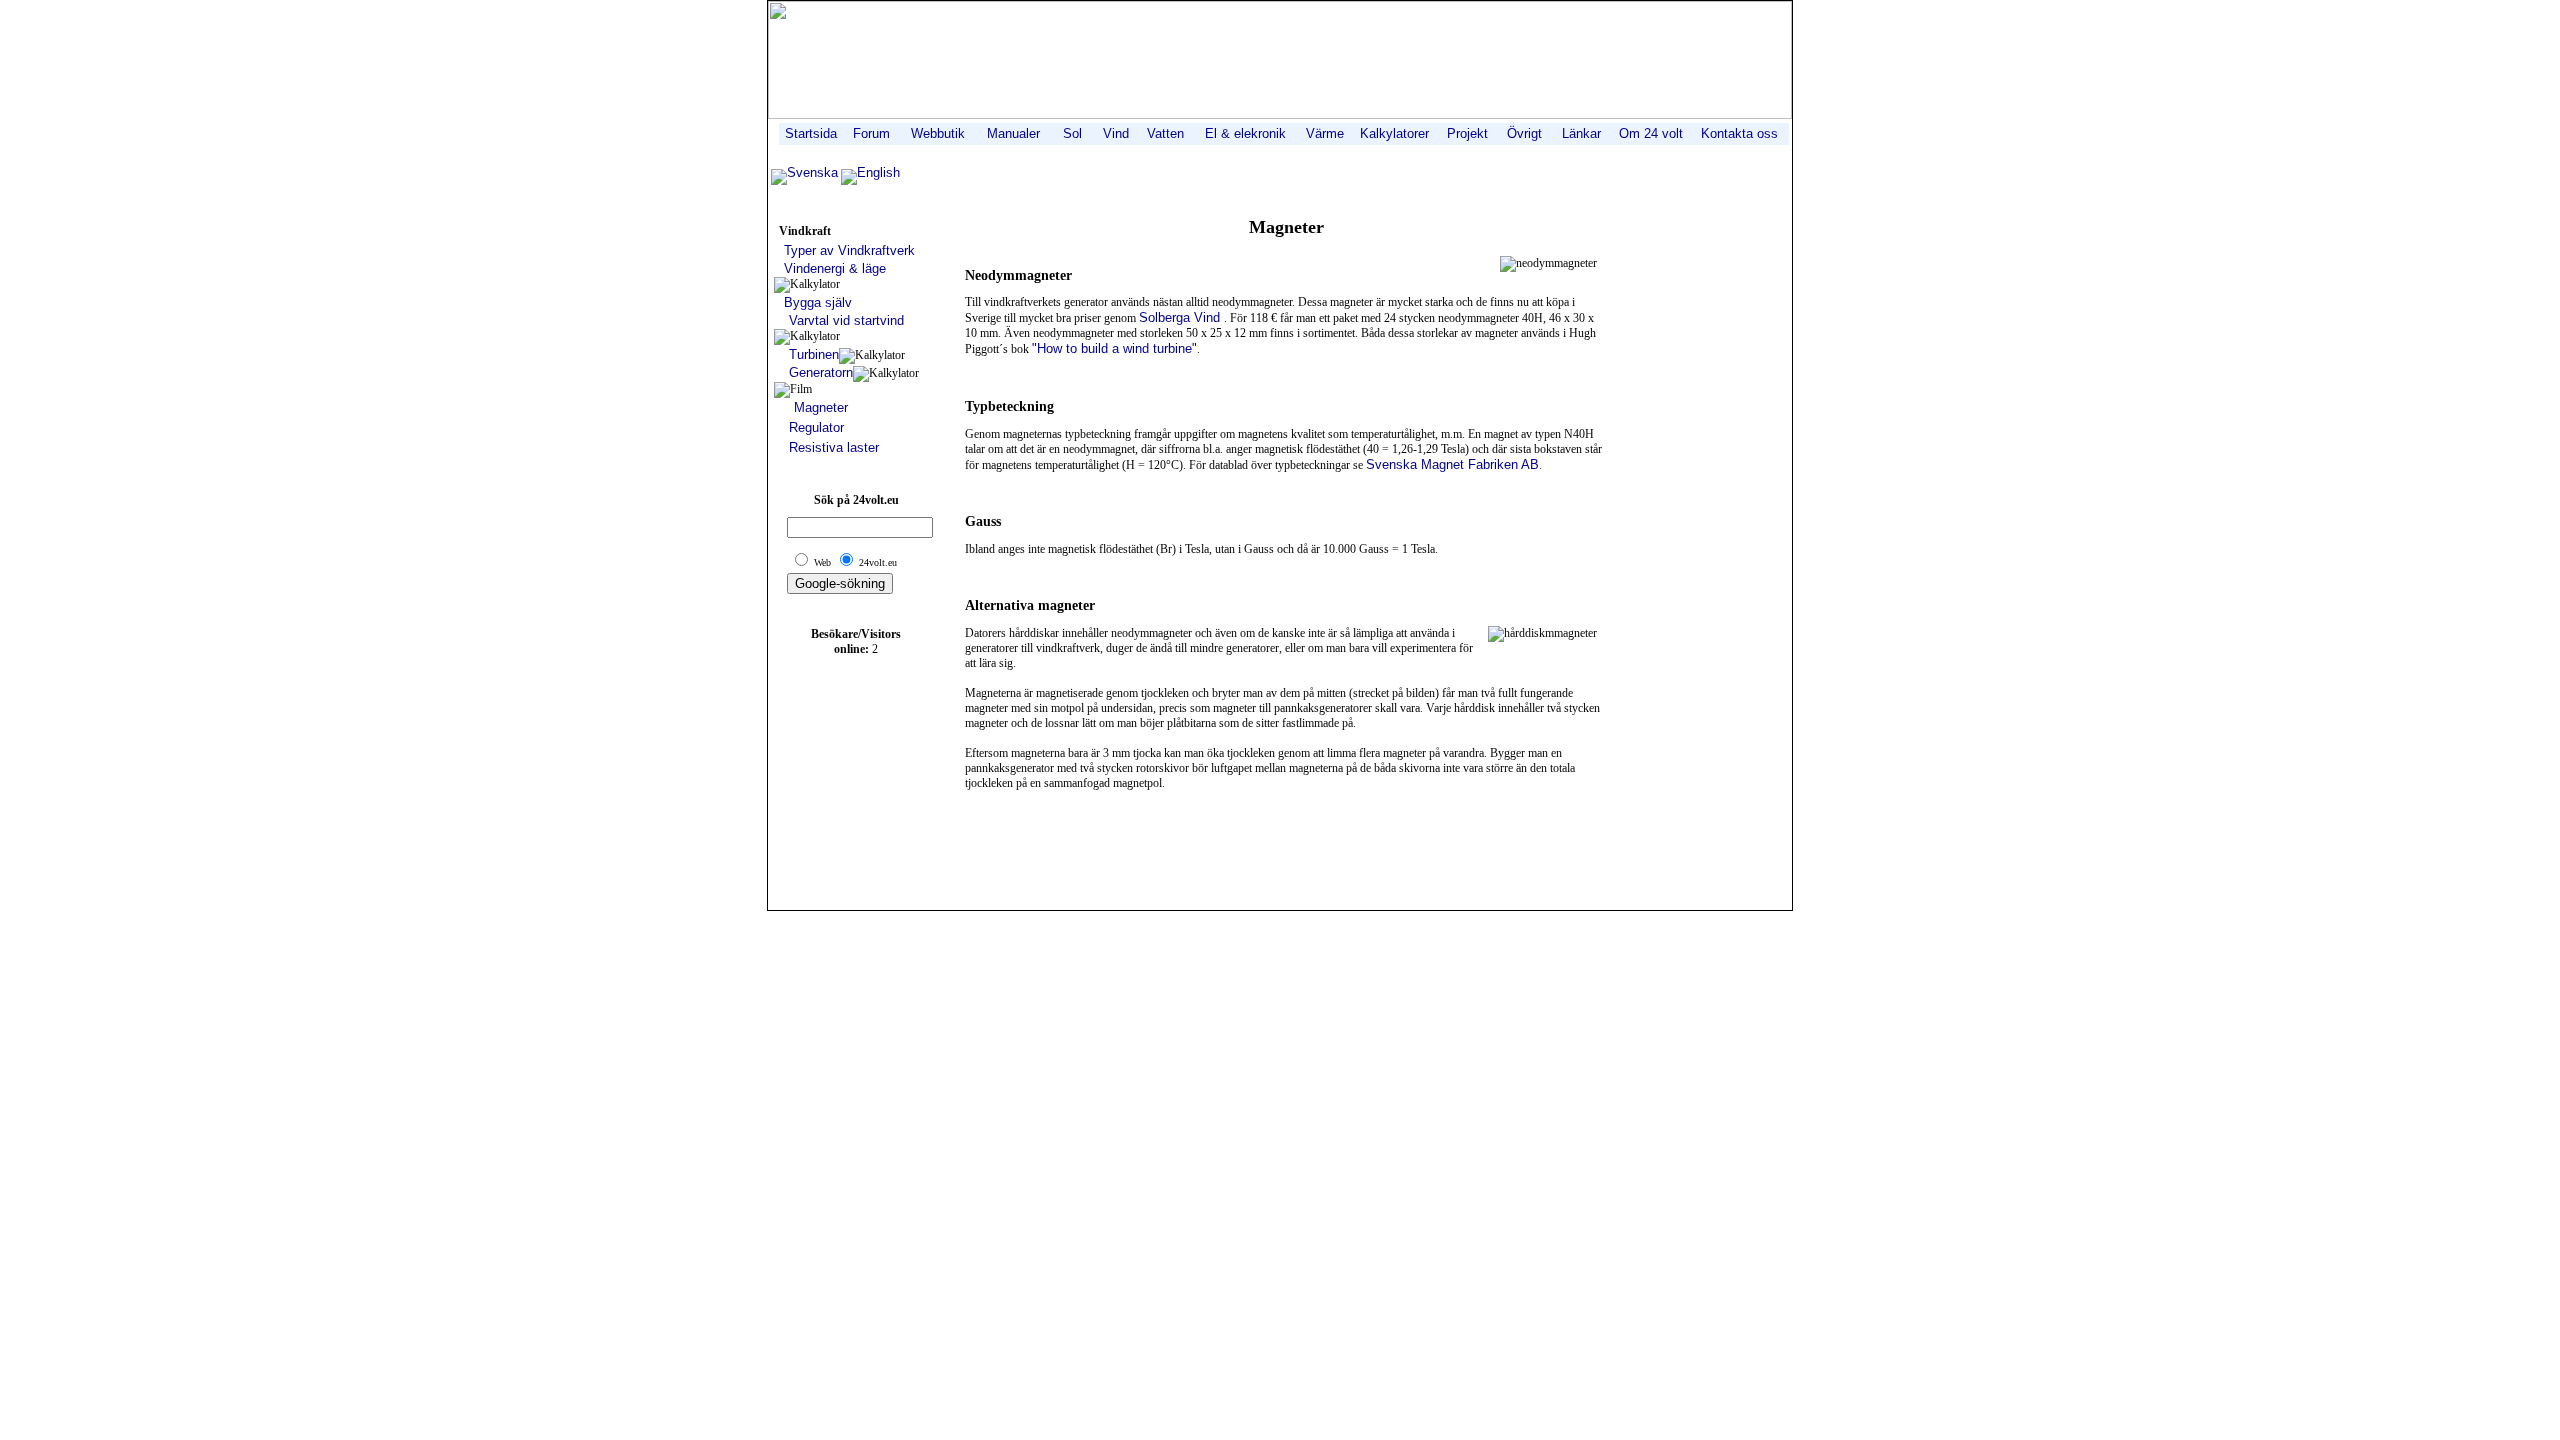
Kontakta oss (1739, 133)
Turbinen (814, 354)
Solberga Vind (1181, 317)
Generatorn (821, 372)
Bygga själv (818, 302)
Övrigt (1524, 133)
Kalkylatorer (1394, 133)
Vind (1116, 133)
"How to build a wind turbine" (1114, 348)
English (878, 172)
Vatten (1165, 133)
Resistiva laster (834, 447)
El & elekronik (1245, 133)
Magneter (821, 407)
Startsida (811, 133)
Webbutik (938, 133)
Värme (1325, 133)
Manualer (1013, 133)
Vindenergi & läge (835, 268)
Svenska (812, 172)
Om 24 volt (1651, 133)
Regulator (816, 427)
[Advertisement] (1286, 857)
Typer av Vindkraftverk (849, 250)
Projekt (1467, 133)
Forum (871, 133)
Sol (1072, 133)
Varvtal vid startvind (846, 320)
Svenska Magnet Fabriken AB (1452, 464)
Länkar (1581, 133)
